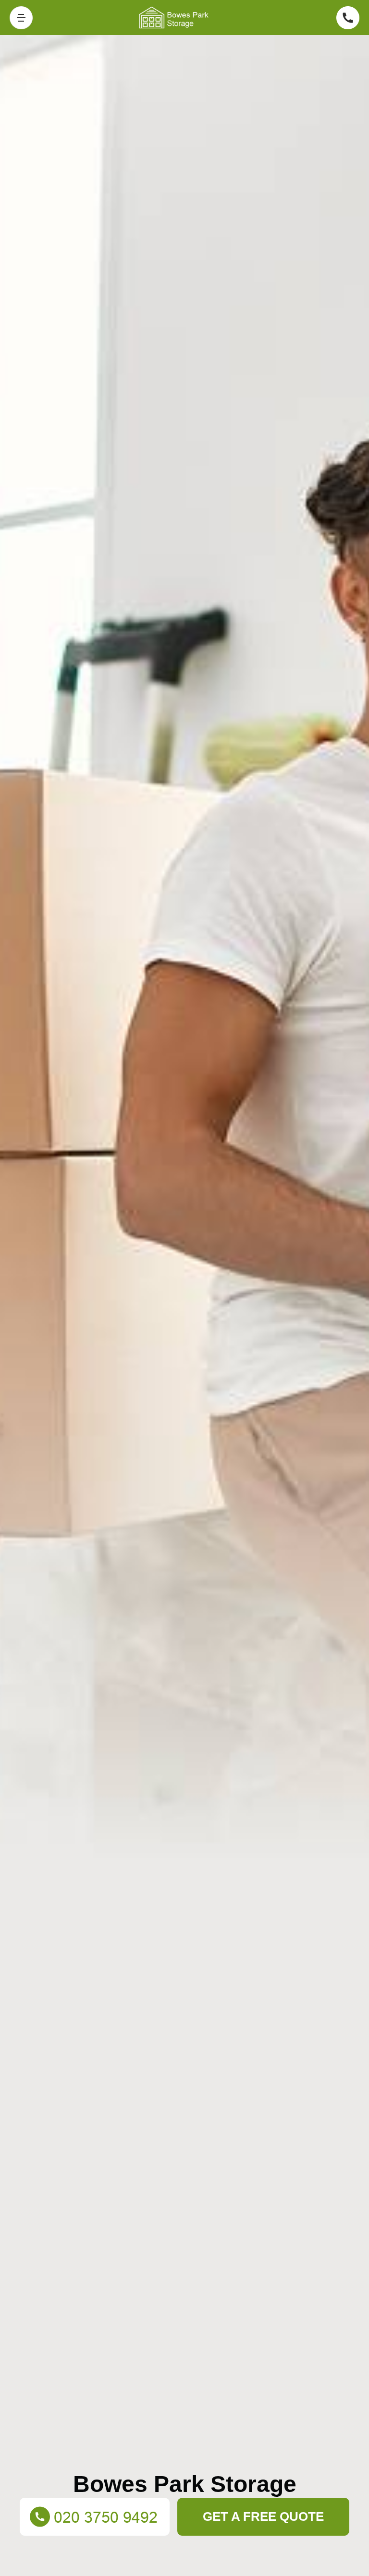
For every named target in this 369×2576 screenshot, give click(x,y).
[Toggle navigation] (21, 18)
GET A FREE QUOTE (263, 2516)
